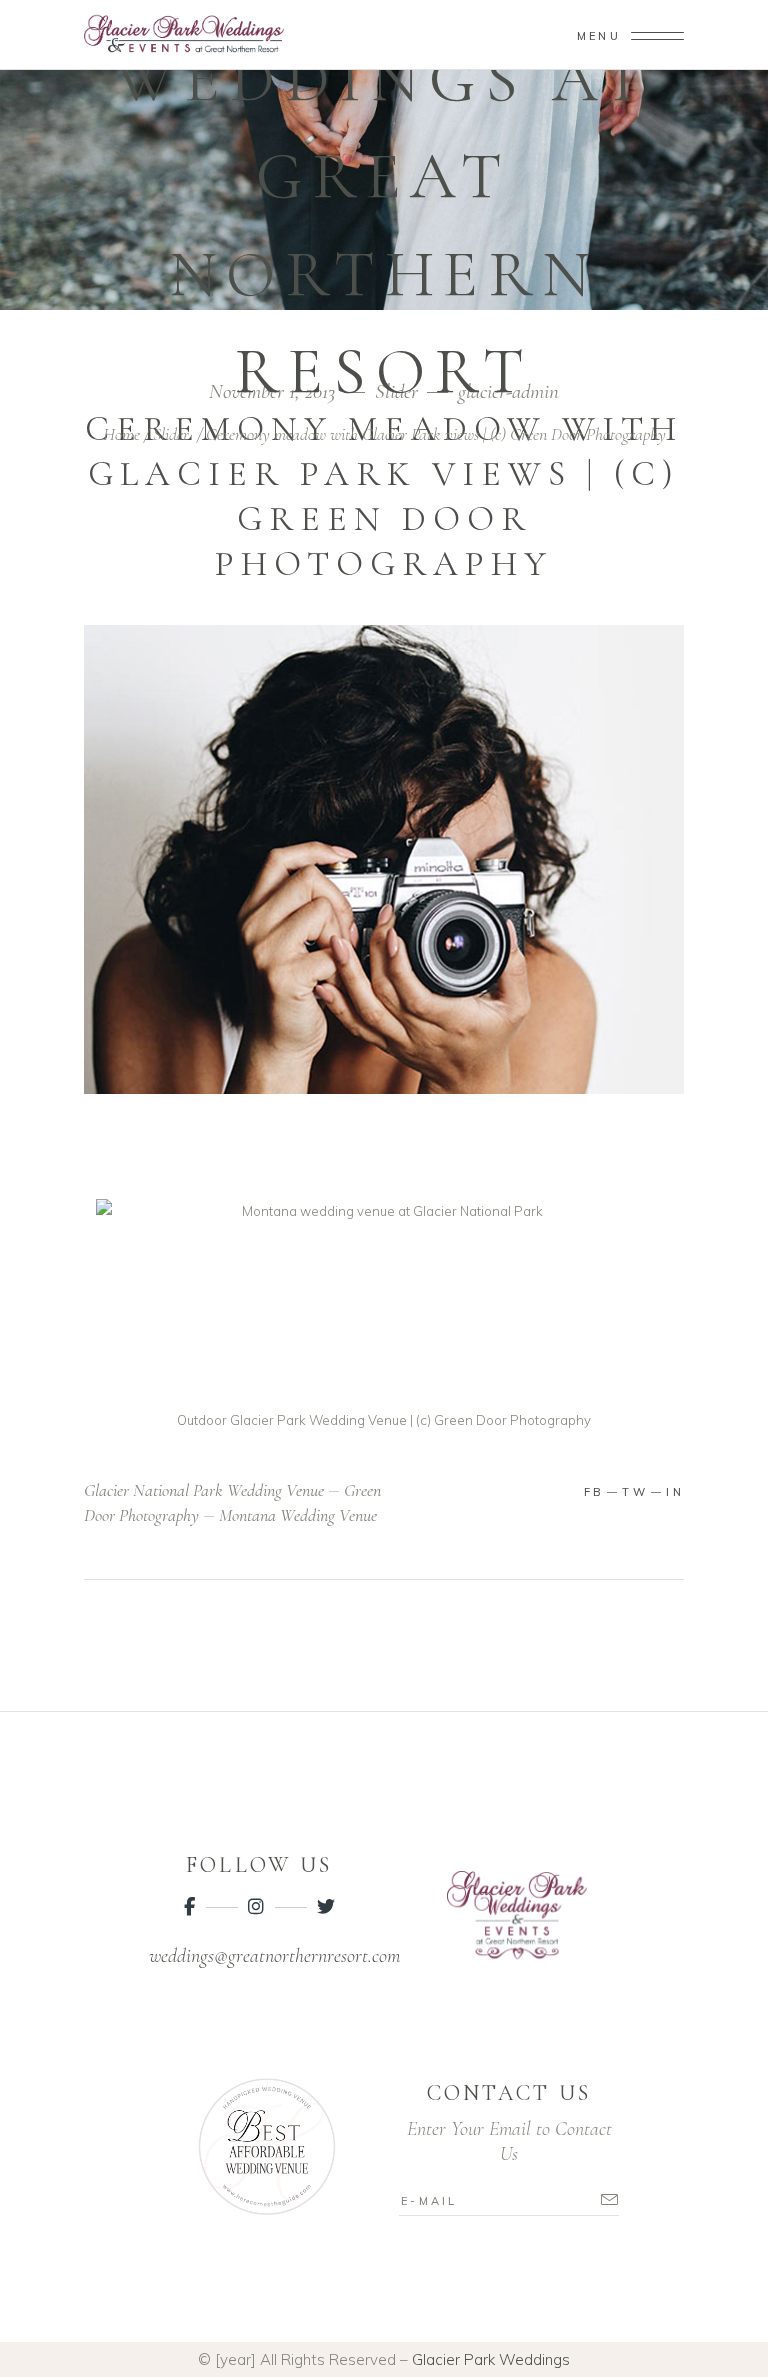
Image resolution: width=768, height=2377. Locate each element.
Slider (171, 434)
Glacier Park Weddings (491, 2359)
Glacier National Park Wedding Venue (204, 1490)
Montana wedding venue (298, 1515)
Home (121, 434)
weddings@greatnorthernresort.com (274, 1956)
